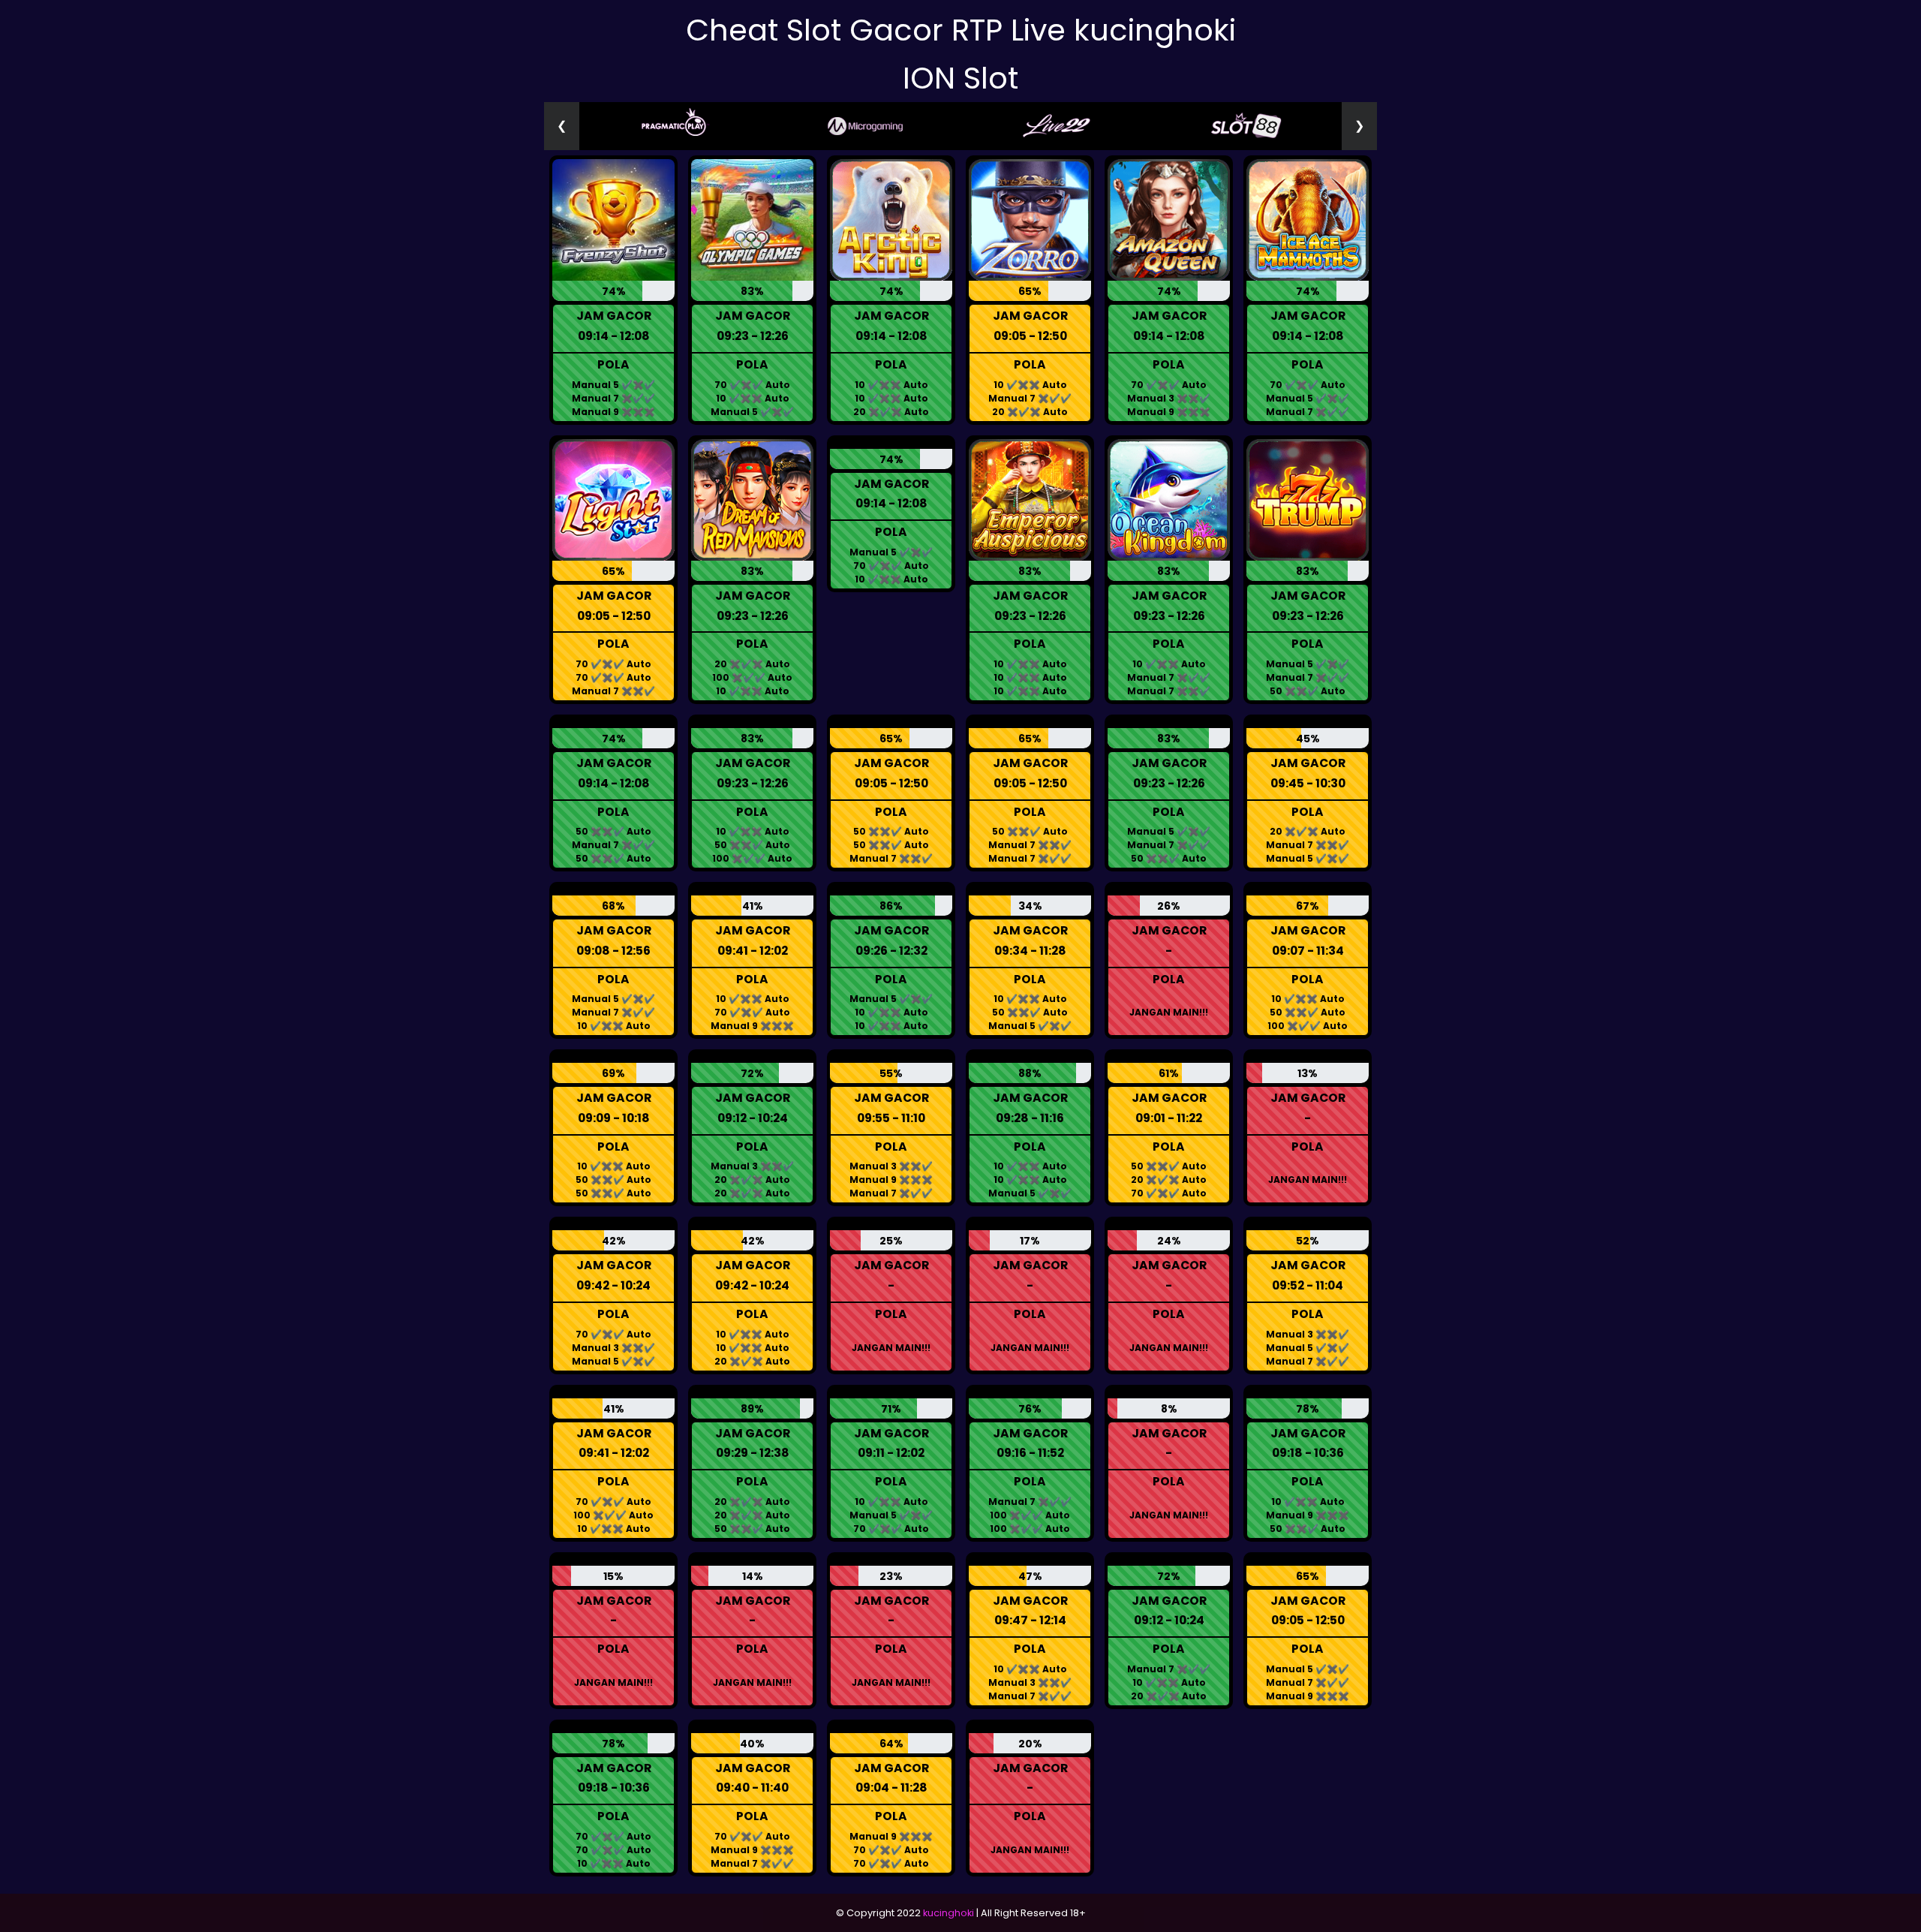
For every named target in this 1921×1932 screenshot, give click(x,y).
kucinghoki (948, 1913)
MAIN (613, 223)
